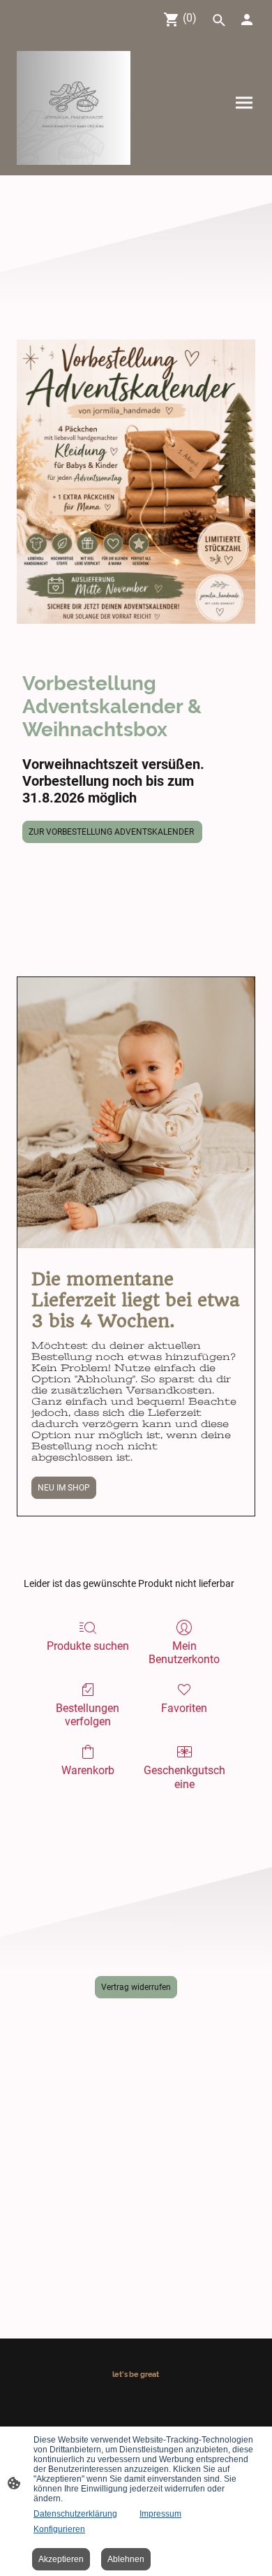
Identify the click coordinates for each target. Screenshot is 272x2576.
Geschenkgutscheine (184, 1777)
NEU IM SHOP (64, 1488)
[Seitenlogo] (74, 108)
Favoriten (184, 1708)
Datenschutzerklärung (75, 2514)
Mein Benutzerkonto (184, 1653)
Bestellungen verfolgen (88, 1715)
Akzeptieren (61, 2559)
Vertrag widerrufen (136, 1987)
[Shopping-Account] (247, 20)
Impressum (160, 2514)
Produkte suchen (88, 1646)
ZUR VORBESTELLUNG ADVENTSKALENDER (112, 832)
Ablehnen (126, 2559)
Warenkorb (88, 1770)
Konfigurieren (59, 2529)
